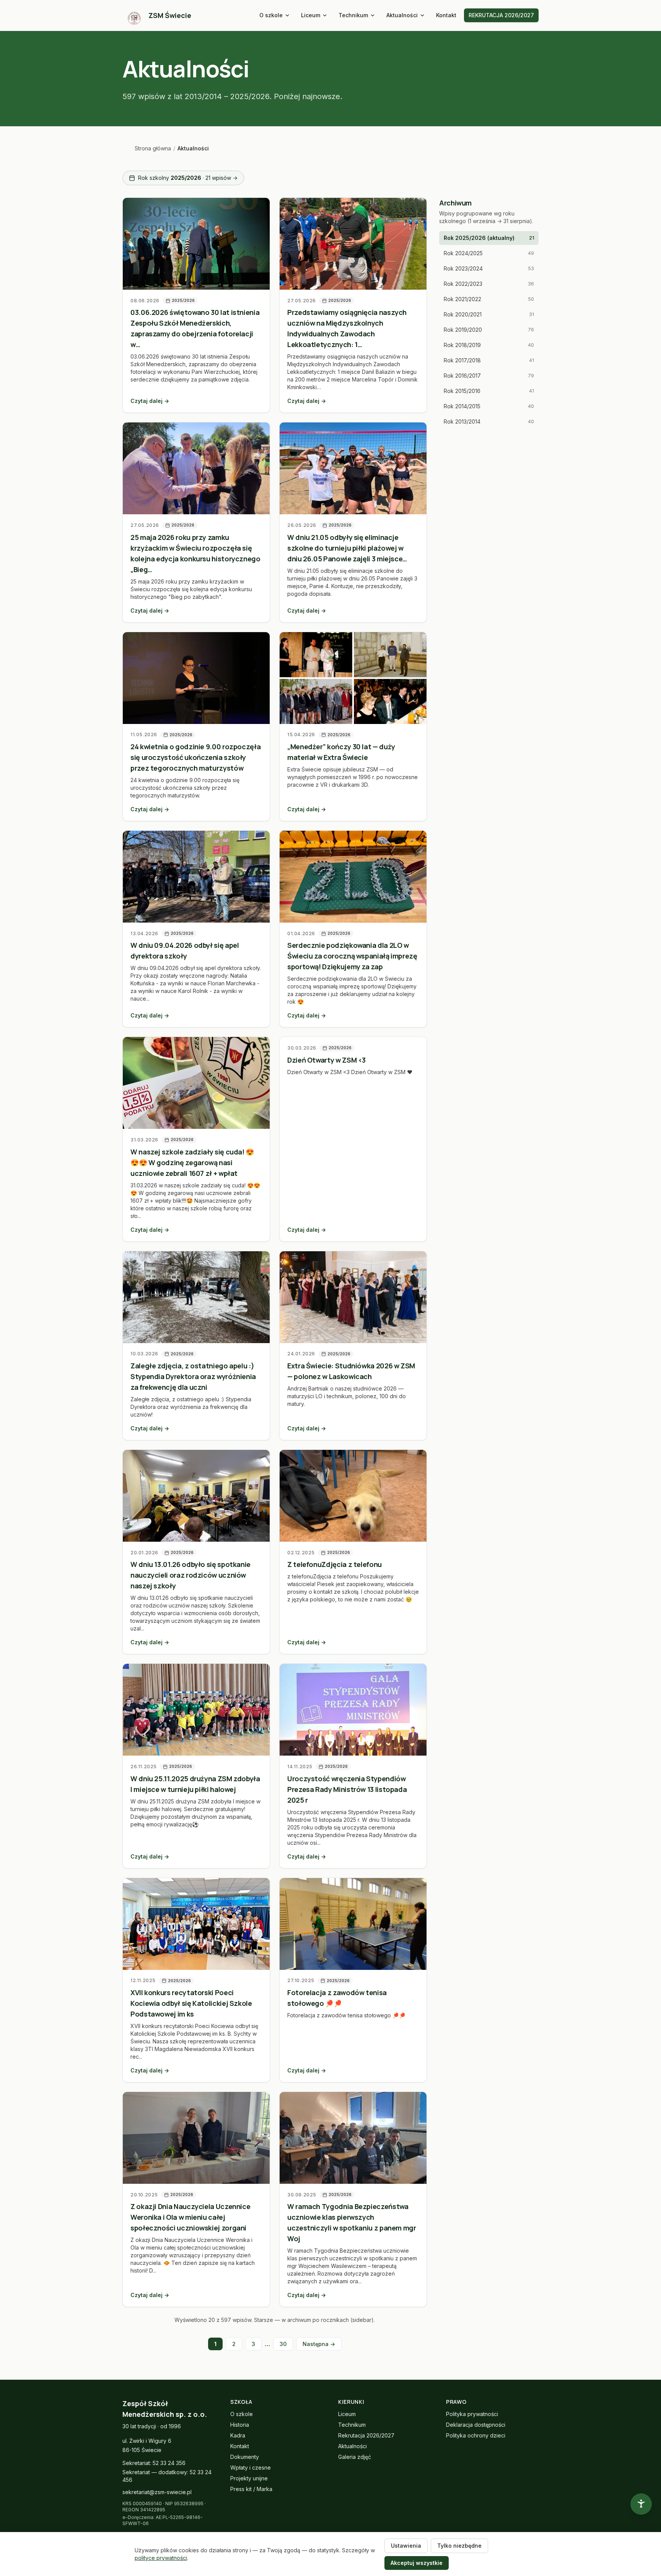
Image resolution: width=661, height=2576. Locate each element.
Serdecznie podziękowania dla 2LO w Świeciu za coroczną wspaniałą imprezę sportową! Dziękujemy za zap (352, 956)
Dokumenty (245, 2457)
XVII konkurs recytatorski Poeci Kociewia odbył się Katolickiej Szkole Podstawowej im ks (191, 2003)
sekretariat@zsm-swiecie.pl (157, 2492)
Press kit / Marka (251, 2489)
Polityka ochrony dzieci (476, 2435)
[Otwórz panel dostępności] (641, 2504)
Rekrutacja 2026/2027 (366, 2435)
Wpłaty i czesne (251, 2468)
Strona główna (153, 148)
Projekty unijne (249, 2478)
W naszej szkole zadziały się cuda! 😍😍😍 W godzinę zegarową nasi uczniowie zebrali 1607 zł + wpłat (192, 1162)
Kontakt (446, 15)
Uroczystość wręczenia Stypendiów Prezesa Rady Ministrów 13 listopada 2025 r (347, 1789)
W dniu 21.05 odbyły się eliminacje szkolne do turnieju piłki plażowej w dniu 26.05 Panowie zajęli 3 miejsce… (347, 548)
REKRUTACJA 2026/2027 (501, 15)
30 (283, 2344)
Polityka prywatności (472, 2414)
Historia (240, 2425)
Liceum (311, 15)
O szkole (271, 15)
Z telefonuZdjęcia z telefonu (335, 1564)
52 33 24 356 (169, 2463)
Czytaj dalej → (150, 401)
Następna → (319, 2344)
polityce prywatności (161, 2558)
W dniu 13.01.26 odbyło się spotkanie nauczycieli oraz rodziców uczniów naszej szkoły (190, 1575)
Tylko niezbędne (459, 2546)
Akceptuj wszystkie (417, 2563)
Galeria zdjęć (355, 2457)
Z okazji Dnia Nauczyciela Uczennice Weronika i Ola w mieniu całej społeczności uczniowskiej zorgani (190, 2217)
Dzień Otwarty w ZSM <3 (326, 1060)
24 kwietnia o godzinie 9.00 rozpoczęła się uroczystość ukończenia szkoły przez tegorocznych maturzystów (195, 757)
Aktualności (402, 15)
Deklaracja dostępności (476, 2425)
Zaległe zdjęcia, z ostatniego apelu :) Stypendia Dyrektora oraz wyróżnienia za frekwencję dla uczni (193, 1376)
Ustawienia (406, 2546)
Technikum (353, 15)
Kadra (238, 2435)
